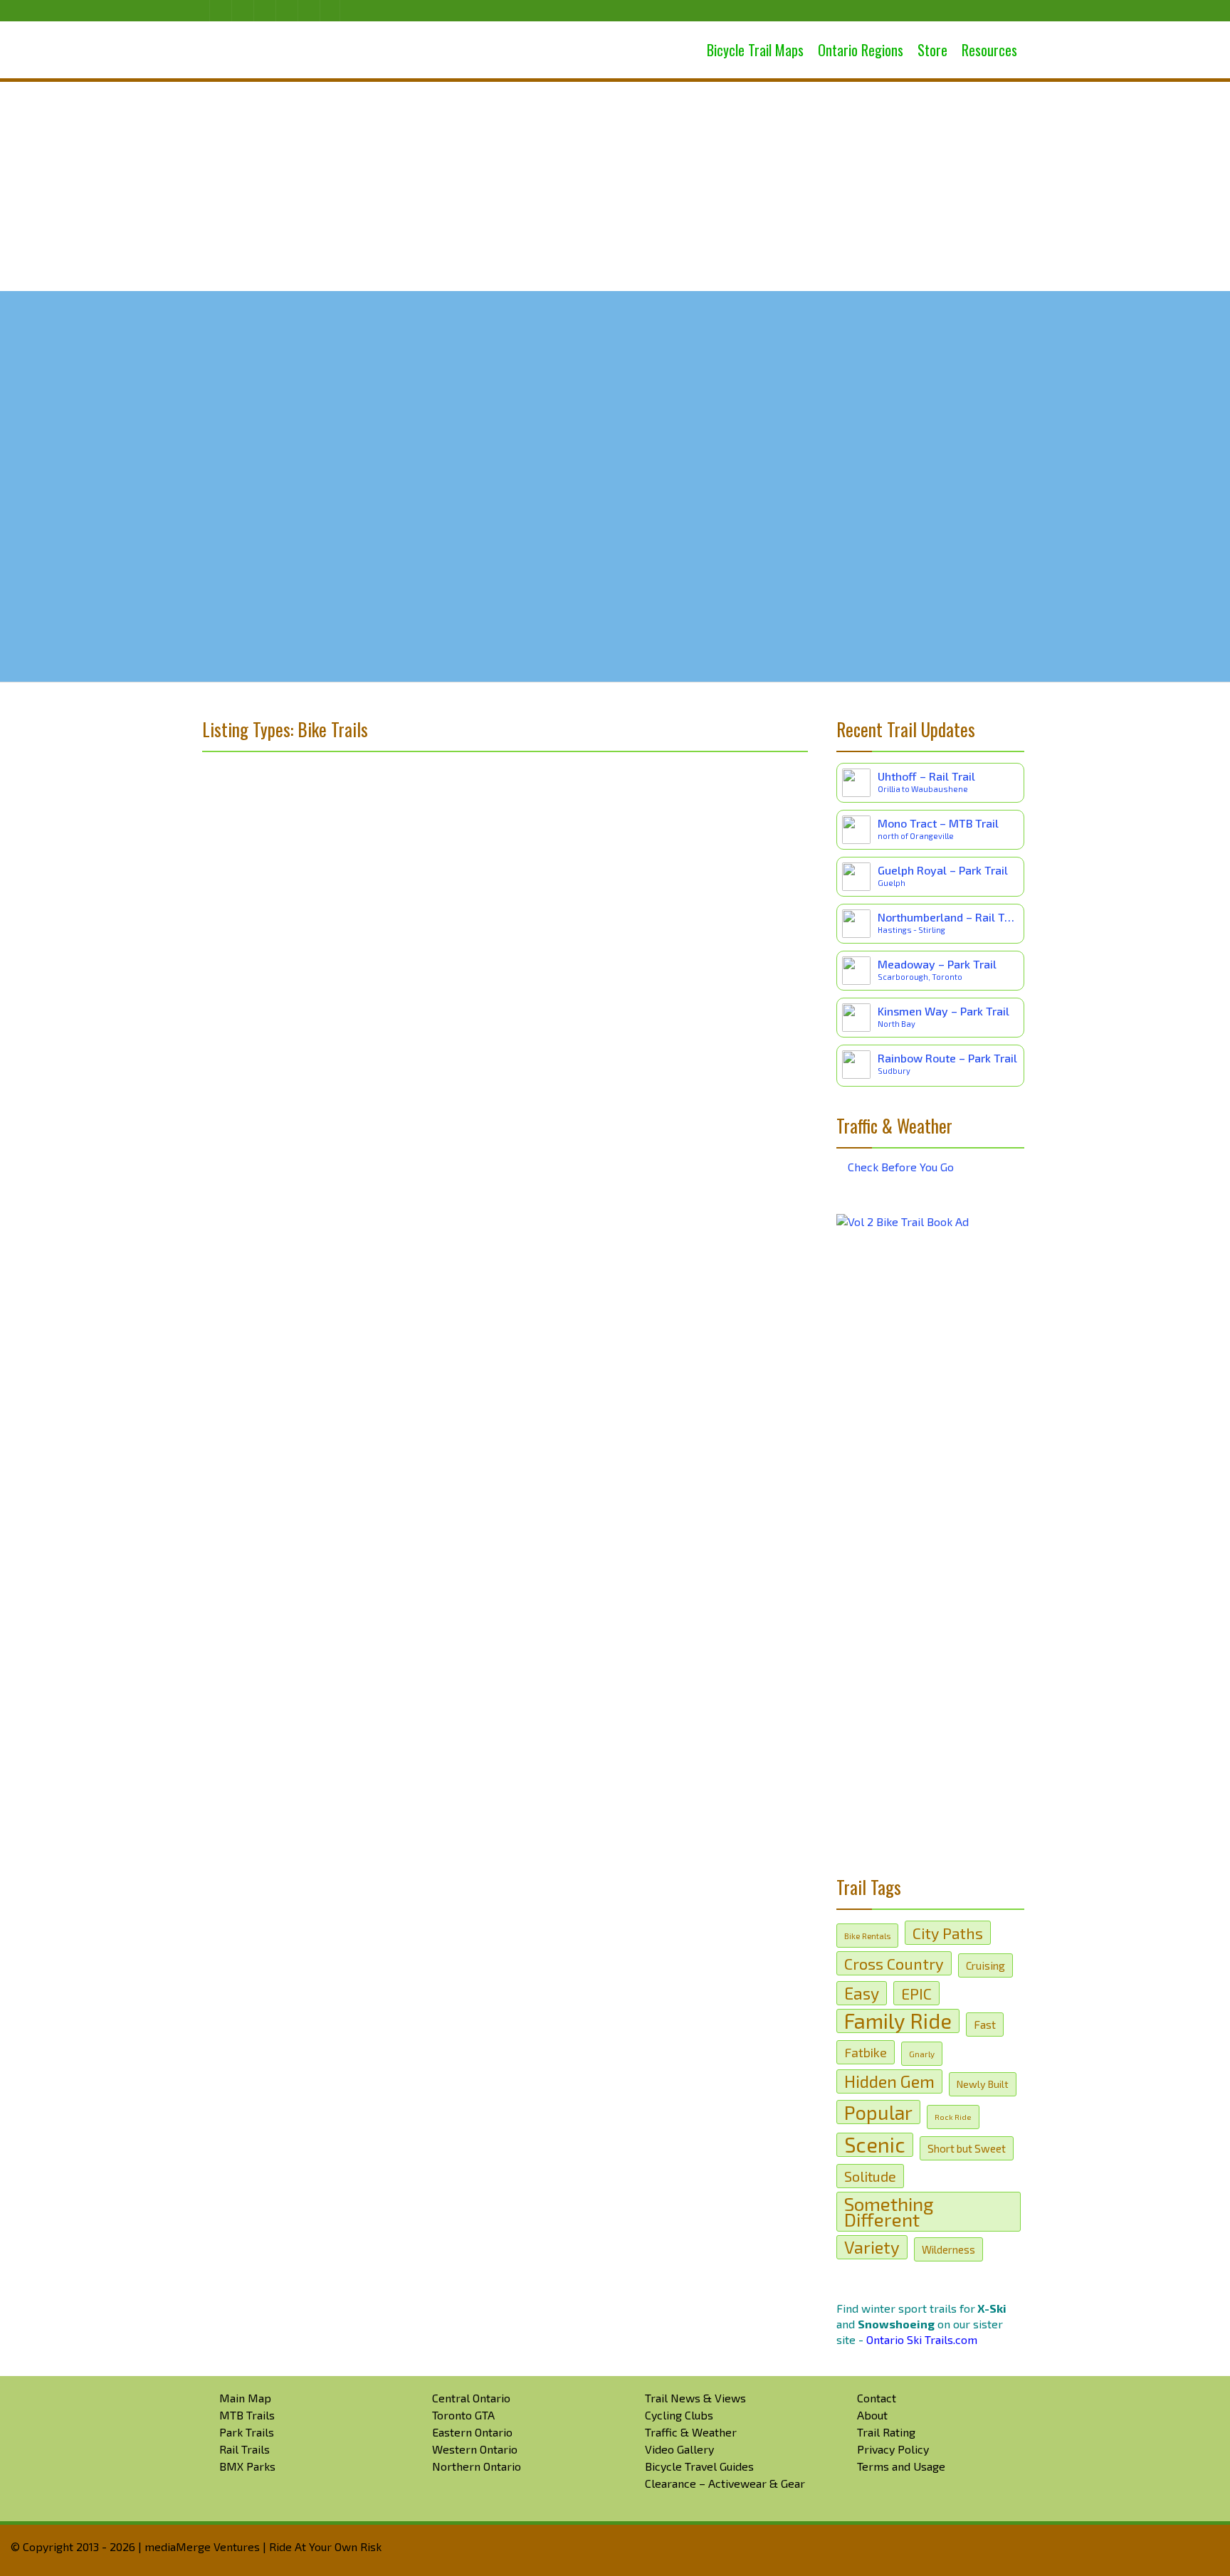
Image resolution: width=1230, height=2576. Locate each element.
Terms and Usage (901, 2466)
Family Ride (898, 2021)
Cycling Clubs (679, 2415)
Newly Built (983, 2084)
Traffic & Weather (691, 2432)
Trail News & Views (695, 2398)
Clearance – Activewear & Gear (725, 2483)
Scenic (875, 2145)
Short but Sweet (967, 2148)
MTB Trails (247, 2415)
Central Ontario (471, 2398)
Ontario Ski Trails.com (922, 2339)
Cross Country (894, 1963)
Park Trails (247, 2432)
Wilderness (948, 2249)
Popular (878, 2112)
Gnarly (922, 2054)
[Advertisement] (615, 185)
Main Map (245, 2398)
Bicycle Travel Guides (699, 2466)
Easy (862, 1993)
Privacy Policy (893, 2449)
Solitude (870, 2176)
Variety (872, 2247)
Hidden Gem (889, 2081)
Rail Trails (245, 2449)
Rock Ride (953, 2117)
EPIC (916, 1993)
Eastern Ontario (472, 2432)
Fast (985, 2024)
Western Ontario (475, 2449)
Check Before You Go (899, 1167)
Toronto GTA (463, 2415)
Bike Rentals (867, 1936)
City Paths (948, 1933)
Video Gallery (679, 2449)
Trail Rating (886, 2432)
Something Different (889, 2211)
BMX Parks (247, 2466)
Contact (877, 2398)
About (872, 2415)
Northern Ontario (477, 2466)
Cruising (985, 1965)
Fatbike (866, 2052)
